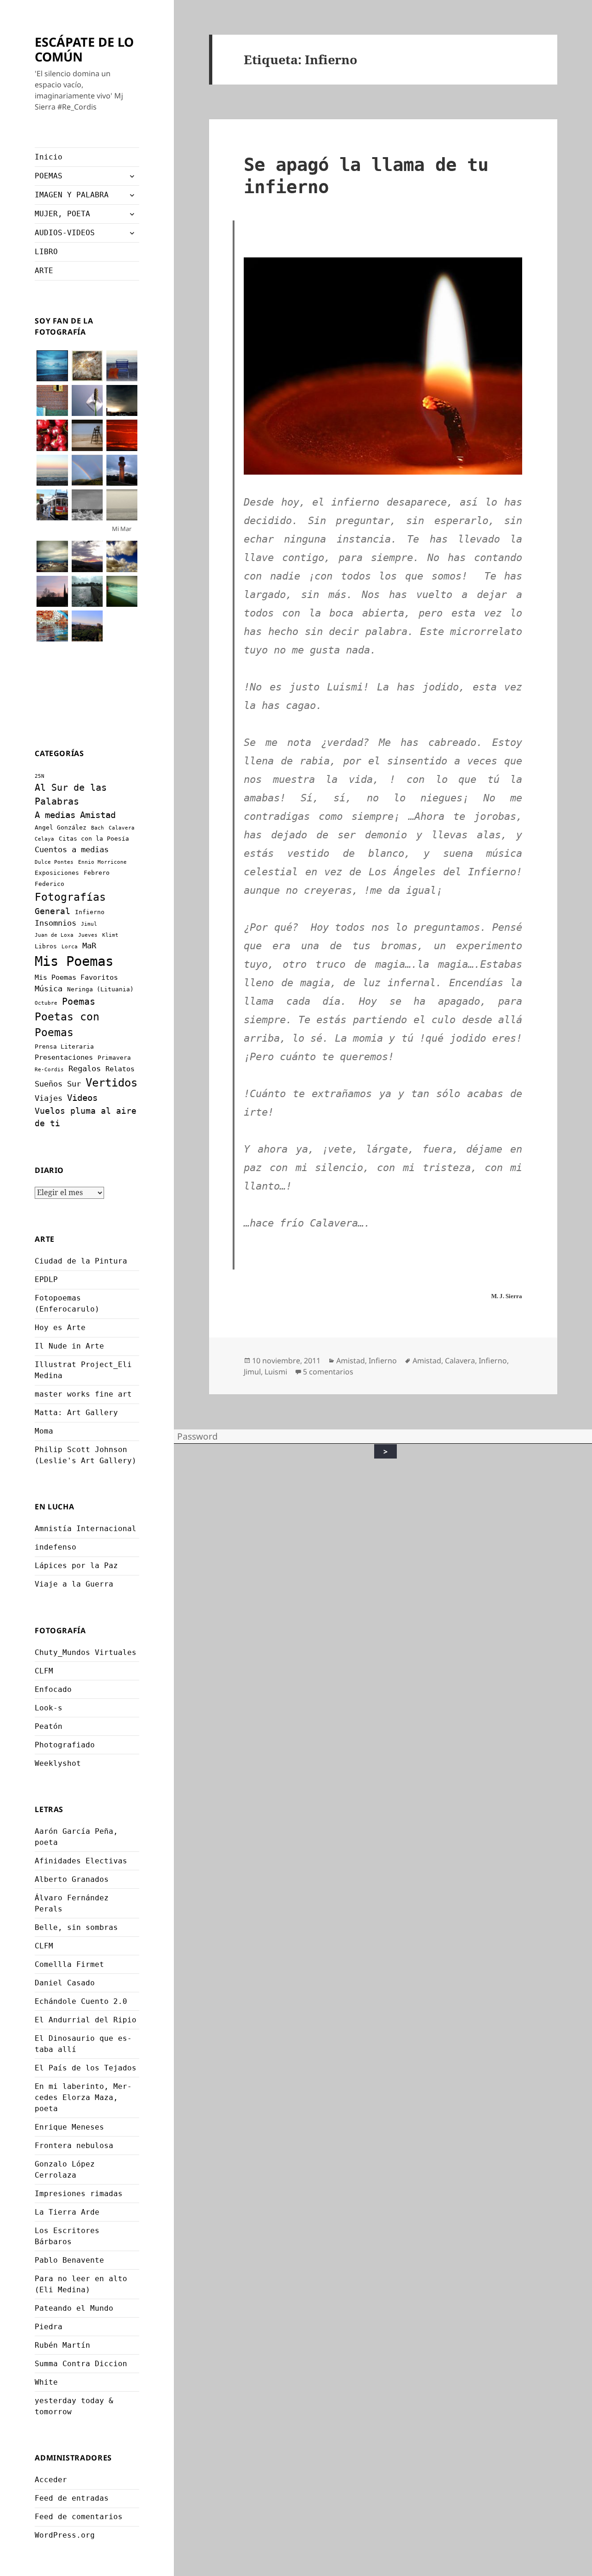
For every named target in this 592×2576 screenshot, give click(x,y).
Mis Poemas (74, 961)
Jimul (89, 924)
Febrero (97, 873)
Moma (44, 1431)
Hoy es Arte (60, 1328)
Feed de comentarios (79, 2517)
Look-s (49, 1708)
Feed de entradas (72, 2498)
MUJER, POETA (62, 214)
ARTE (44, 271)
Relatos (120, 1069)
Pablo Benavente (69, 2260)
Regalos (85, 1068)
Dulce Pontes (54, 862)
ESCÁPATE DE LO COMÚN (84, 49)
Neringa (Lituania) (100, 989)
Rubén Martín (62, 2345)
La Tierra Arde (67, 2212)
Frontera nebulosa (74, 2146)
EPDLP (46, 1279)
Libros (46, 946)
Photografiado (65, 1745)
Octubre (46, 1003)
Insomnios (55, 923)
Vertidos (111, 1083)
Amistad (98, 815)
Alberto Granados (72, 1879)
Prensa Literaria (64, 1047)
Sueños (49, 1084)
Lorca (70, 947)
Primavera (114, 1058)
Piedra (49, 2327)
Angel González (61, 827)
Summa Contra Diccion (81, 2364)
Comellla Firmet (69, 1964)
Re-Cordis (49, 1070)
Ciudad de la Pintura (81, 1261)
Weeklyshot (58, 1763)
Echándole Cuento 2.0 (81, 2001)
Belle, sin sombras (76, 1927)
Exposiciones (57, 873)
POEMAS (49, 176)
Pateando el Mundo (74, 2308)
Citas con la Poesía (94, 839)
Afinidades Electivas (81, 1861)
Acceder (51, 2480)
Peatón (49, 1726)
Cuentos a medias (72, 849)
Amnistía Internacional (86, 1529)
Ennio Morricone (102, 862)
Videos (82, 1098)
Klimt (110, 935)
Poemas (79, 1002)
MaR (89, 946)
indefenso (55, 1547)
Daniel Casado (65, 1983)
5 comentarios (328, 1372)
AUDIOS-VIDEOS (65, 233)
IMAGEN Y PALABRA (72, 195)
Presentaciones (64, 1057)
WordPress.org (65, 2535)
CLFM (44, 1671)
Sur (74, 1084)
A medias (55, 815)
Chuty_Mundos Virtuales (86, 1652)
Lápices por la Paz (76, 1566)
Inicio (49, 157)
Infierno (90, 912)
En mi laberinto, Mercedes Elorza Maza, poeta (83, 2097)
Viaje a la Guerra (74, 1584)
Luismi (276, 1372)
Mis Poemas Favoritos (76, 977)
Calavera (122, 828)
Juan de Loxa (54, 935)
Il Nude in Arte (69, 1346)
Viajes (49, 1098)
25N (40, 776)
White (46, 2382)
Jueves (88, 935)
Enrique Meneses (69, 2127)
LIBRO (46, 252)
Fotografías (70, 897)
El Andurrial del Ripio (86, 2020)
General (52, 911)
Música (49, 989)
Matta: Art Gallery (76, 1413)
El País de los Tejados (86, 2068)
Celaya (44, 839)
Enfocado (53, 1689)
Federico (49, 884)
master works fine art (83, 1394)
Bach (98, 828)
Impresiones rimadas (79, 2194)
